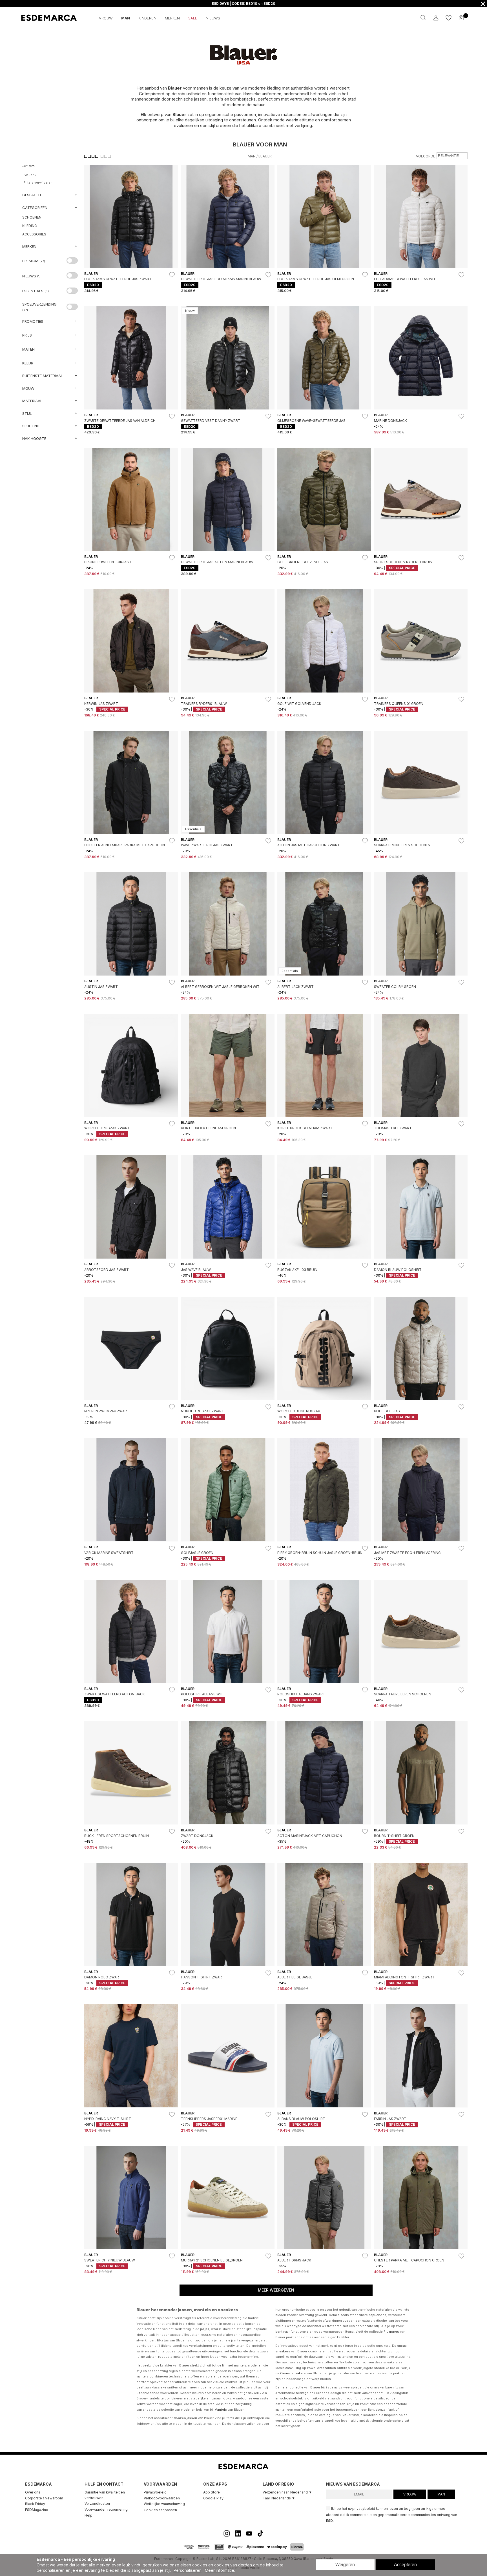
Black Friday (35, 2504)
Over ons (33, 2492)
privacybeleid (364, 2509)
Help (88, 2515)
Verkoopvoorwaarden (162, 2498)
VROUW (410, 2494)
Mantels (221, 2410)
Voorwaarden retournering (106, 2509)
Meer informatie (220, 2570)
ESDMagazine (37, 2510)
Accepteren (405, 2565)
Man (252, 156)
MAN (441, 2494)
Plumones (391, 2332)
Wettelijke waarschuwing (164, 2504)
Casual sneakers (293, 2373)
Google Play (213, 2498)
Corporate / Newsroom (44, 2498)
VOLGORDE (426, 156)
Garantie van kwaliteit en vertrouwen (105, 2495)
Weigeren (345, 2565)
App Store (212, 2492)
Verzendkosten (97, 2503)
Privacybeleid (155, 2492)
